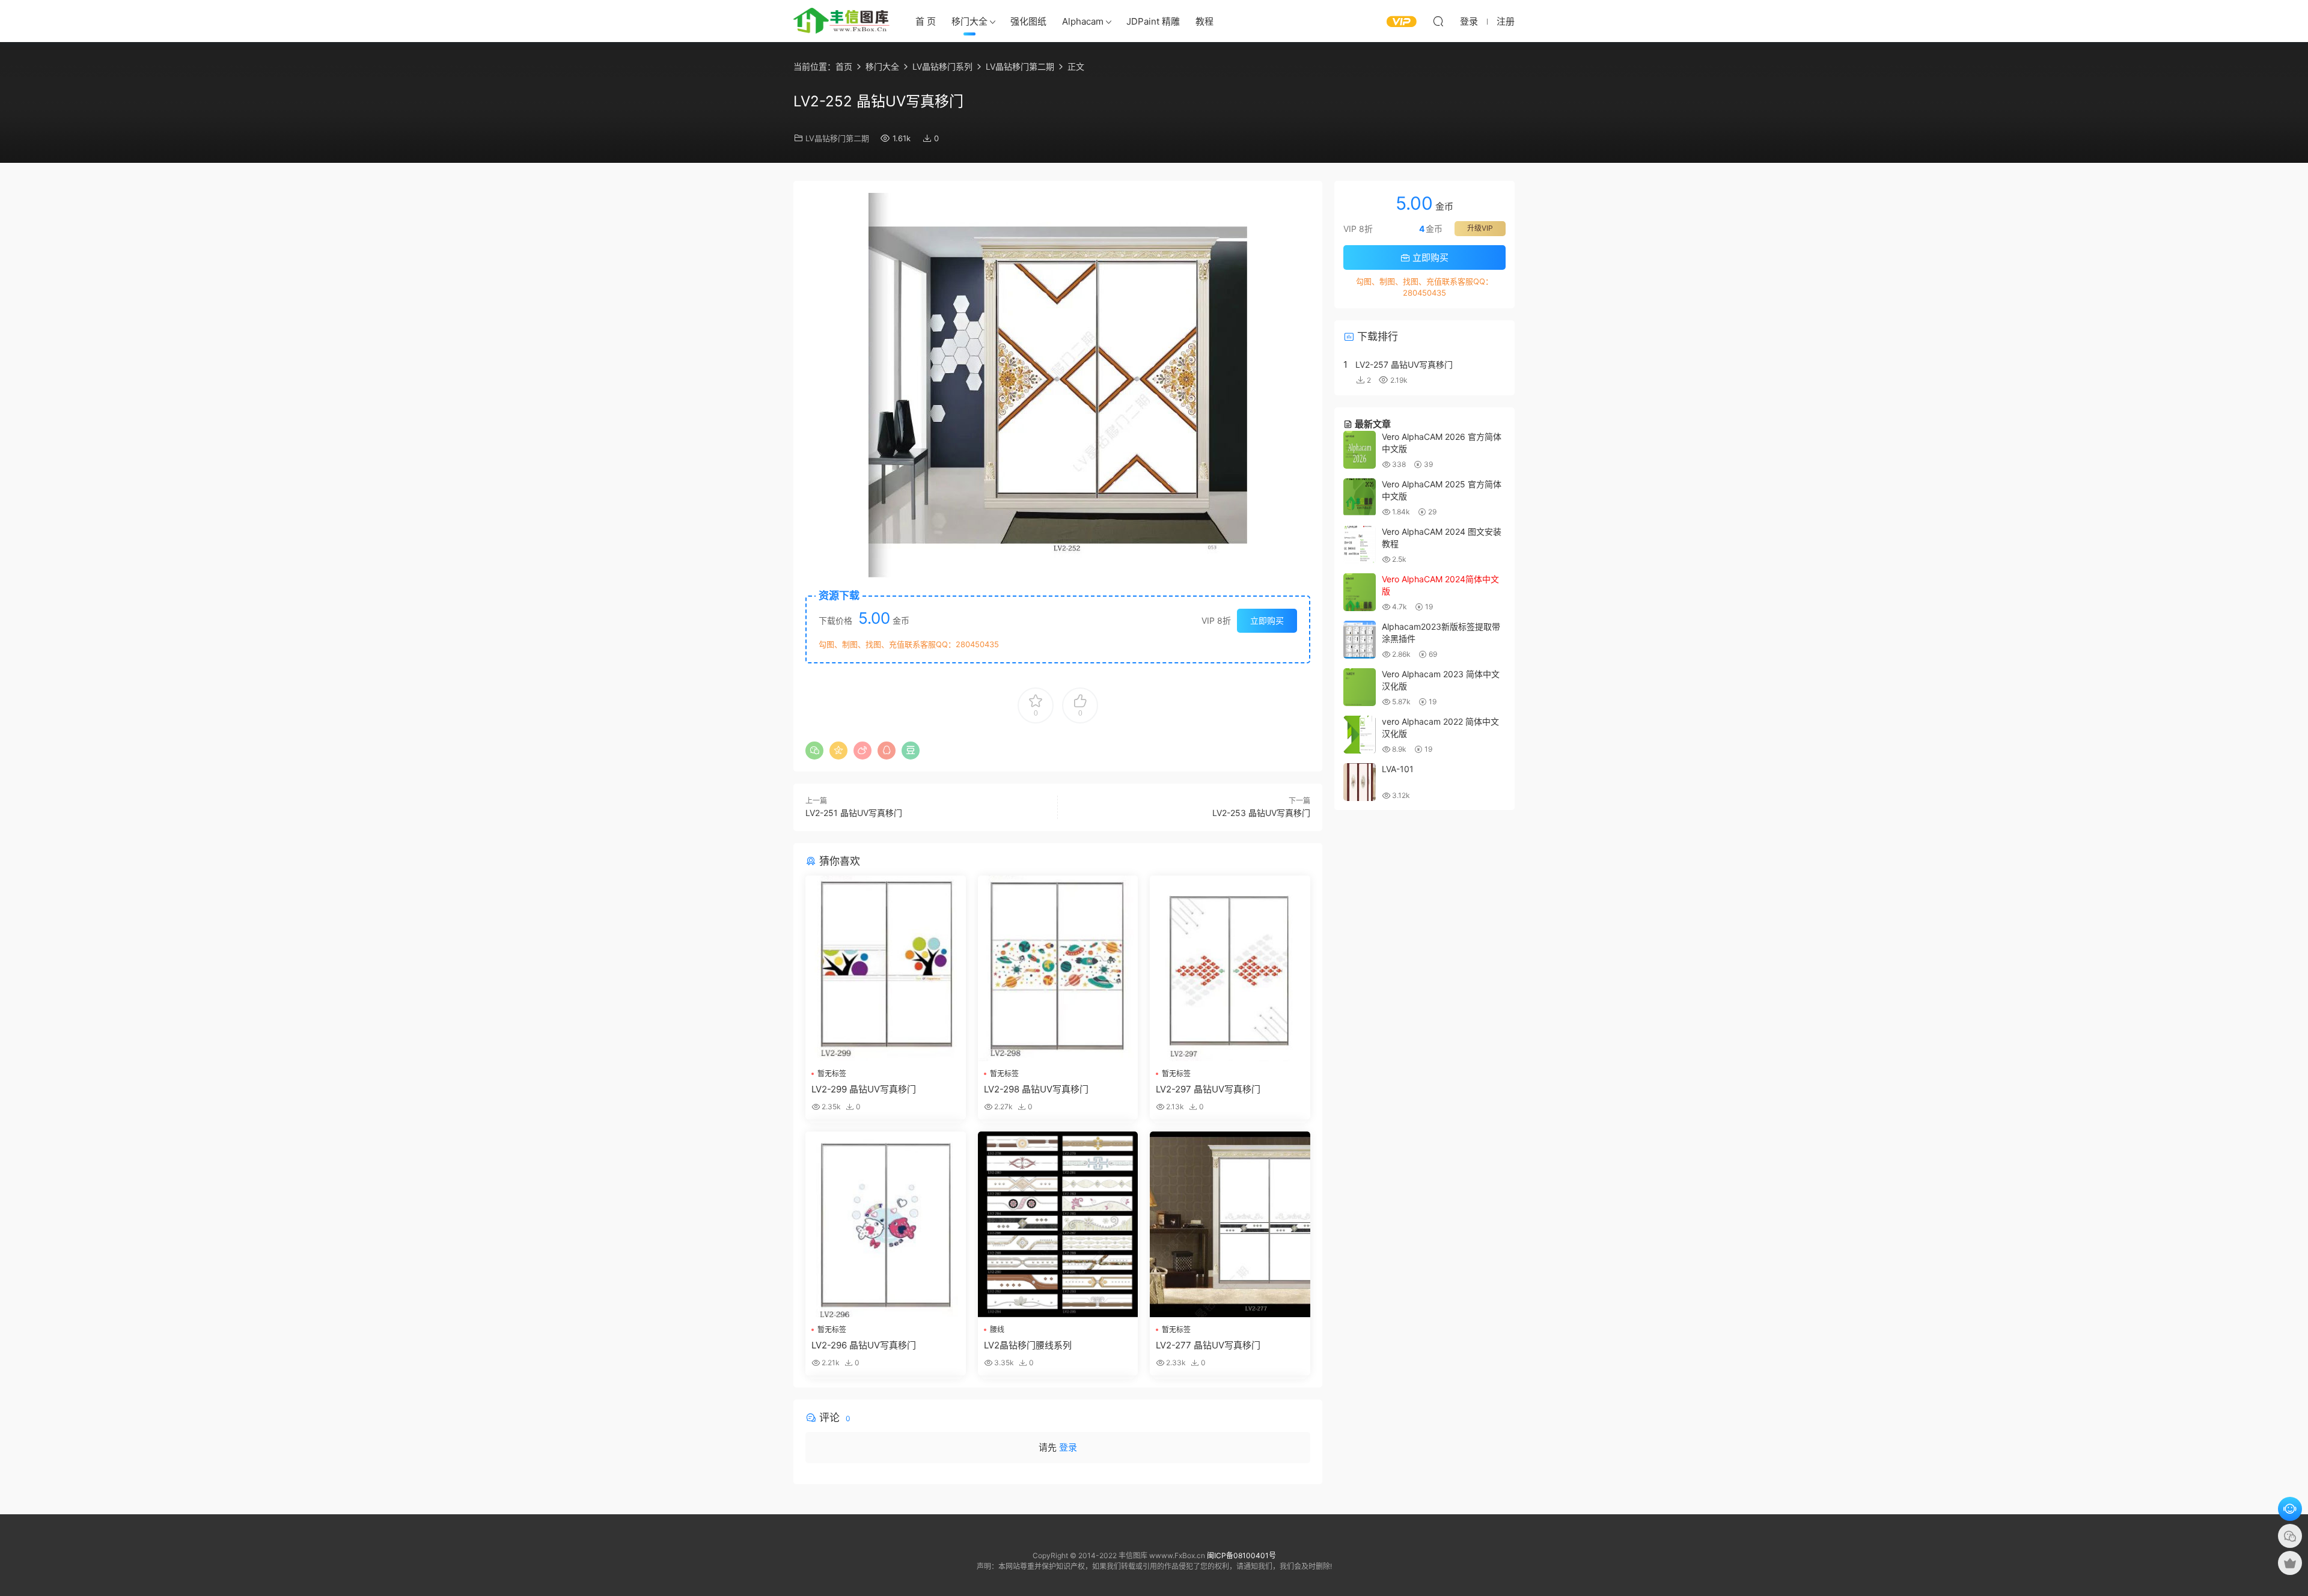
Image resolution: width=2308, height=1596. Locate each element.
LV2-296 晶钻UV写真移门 (864, 1345)
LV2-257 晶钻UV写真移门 (1404, 364)
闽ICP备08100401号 (1241, 1555)
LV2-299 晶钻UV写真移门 (864, 1089)
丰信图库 (841, 21)
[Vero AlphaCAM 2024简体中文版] (1360, 592)
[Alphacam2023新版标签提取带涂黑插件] (1360, 640)
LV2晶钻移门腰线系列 (1028, 1345)
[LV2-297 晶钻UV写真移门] (1230, 968)
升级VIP (1480, 228)
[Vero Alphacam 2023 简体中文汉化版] (1360, 687)
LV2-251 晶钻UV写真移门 (854, 813)
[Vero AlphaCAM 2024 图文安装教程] (1360, 545)
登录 (1068, 1447)
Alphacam (1083, 21)
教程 (1204, 21)
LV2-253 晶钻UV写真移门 (1261, 813)
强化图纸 (1028, 21)
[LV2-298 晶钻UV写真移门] (1058, 968)
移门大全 (969, 21)
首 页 (926, 21)
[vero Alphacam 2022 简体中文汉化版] (1360, 735)
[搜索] (1438, 21)
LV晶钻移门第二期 (837, 138)
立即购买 (1267, 620)
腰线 (997, 1329)
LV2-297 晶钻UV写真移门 (1208, 1089)
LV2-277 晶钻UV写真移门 (1208, 1345)
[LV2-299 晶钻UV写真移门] (886, 968)
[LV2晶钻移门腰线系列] (1058, 1224)
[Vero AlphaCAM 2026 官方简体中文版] (1360, 450)
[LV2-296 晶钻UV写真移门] (886, 1224)
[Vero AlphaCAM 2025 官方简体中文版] (1360, 497)
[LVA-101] (1360, 782)
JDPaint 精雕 (1153, 21)
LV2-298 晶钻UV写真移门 (1036, 1089)
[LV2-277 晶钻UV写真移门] (1230, 1224)
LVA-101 (1398, 769)
